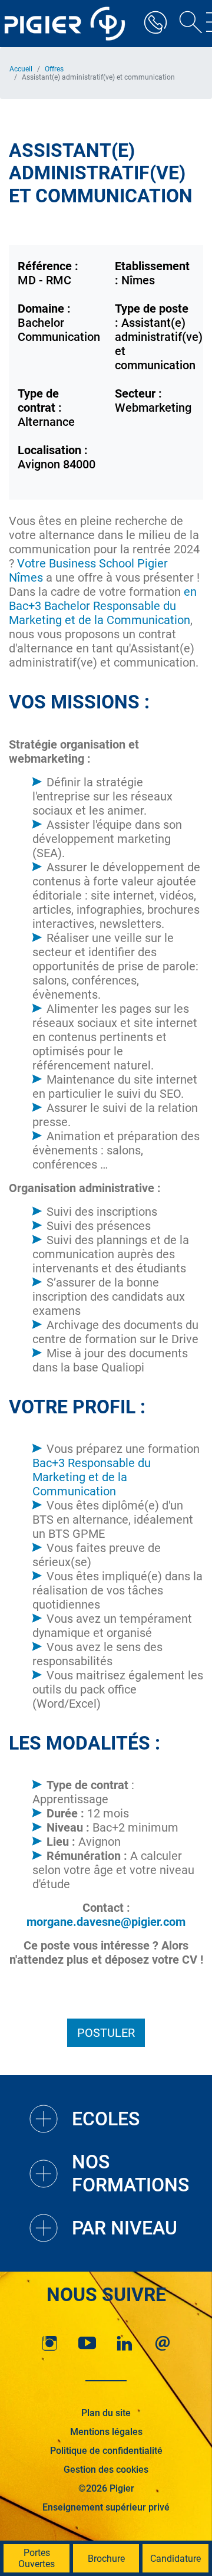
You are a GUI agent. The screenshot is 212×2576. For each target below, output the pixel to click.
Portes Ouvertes (37, 2558)
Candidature (175, 2559)
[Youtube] (87, 2343)
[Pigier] (68, 24)
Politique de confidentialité (106, 2451)
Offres (54, 69)
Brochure (106, 2559)
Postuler (106, 2033)
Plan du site (106, 2413)
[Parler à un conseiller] (155, 24)
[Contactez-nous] (163, 2343)
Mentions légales (106, 2432)
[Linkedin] (125, 2343)
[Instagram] (49, 2343)
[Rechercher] (187, 24)
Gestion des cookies (106, 2470)
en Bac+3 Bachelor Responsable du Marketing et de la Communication (103, 606)
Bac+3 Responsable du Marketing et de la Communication (92, 1477)
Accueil (21, 69)
